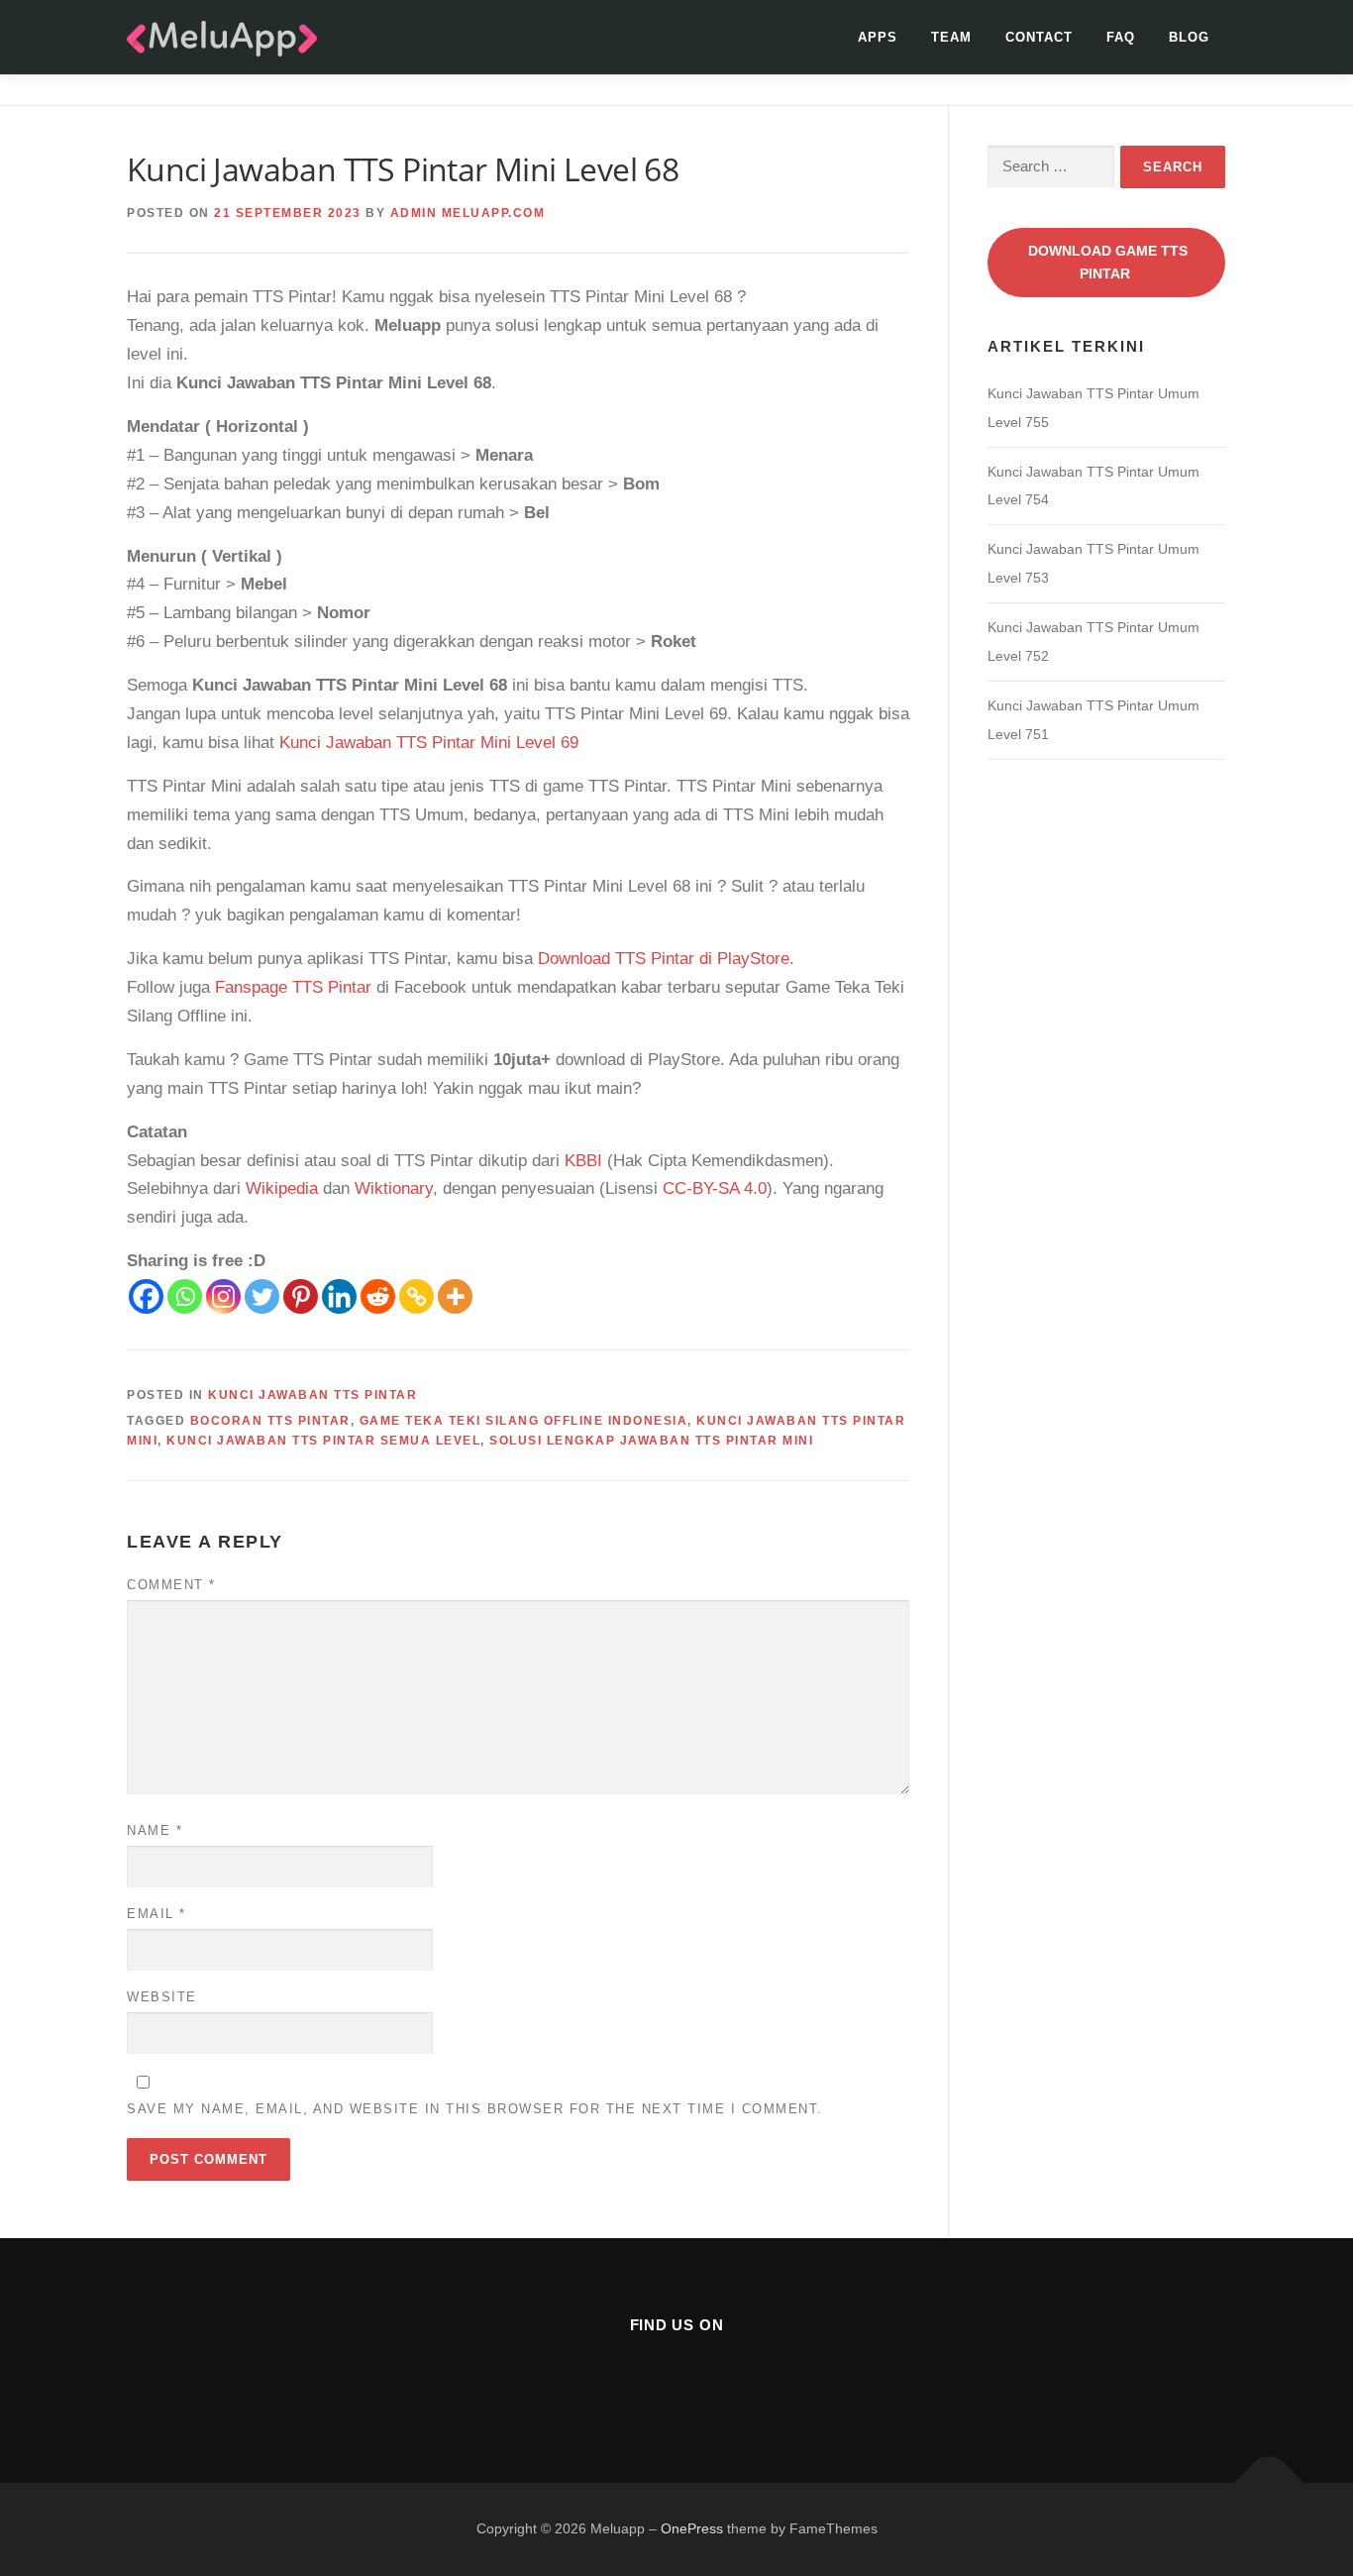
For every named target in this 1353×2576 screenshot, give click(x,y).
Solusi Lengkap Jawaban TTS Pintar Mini (651, 1441)
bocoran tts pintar (270, 1421)
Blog (1189, 37)
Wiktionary (394, 1188)
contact (1039, 37)
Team (951, 37)
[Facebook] (146, 1296)
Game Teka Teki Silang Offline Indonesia (524, 1421)
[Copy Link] (416, 1296)
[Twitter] (262, 1296)
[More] (455, 1296)
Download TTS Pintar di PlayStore (664, 959)
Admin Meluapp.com (468, 213)
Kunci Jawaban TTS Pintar (312, 1395)
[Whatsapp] (185, 1296)
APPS (878, 37)
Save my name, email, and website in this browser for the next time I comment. (475, 2109)
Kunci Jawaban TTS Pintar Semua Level (323, 1441)
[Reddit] (378, 1296)
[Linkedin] (339, 1296)
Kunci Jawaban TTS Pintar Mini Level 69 (429, 743)
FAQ (1121, 37)
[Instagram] (223, 1296)
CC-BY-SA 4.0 (715, 1188)
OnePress (692, 2528)
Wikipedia (282, 1188)
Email (156, 1914)
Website (162, 1997)
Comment (171, 1585)
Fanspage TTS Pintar (293, 987)
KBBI (583, 1161)
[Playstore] (726, 2378)
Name (155, 1830)
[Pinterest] (301, 1296)
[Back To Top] (1269, 2483)
